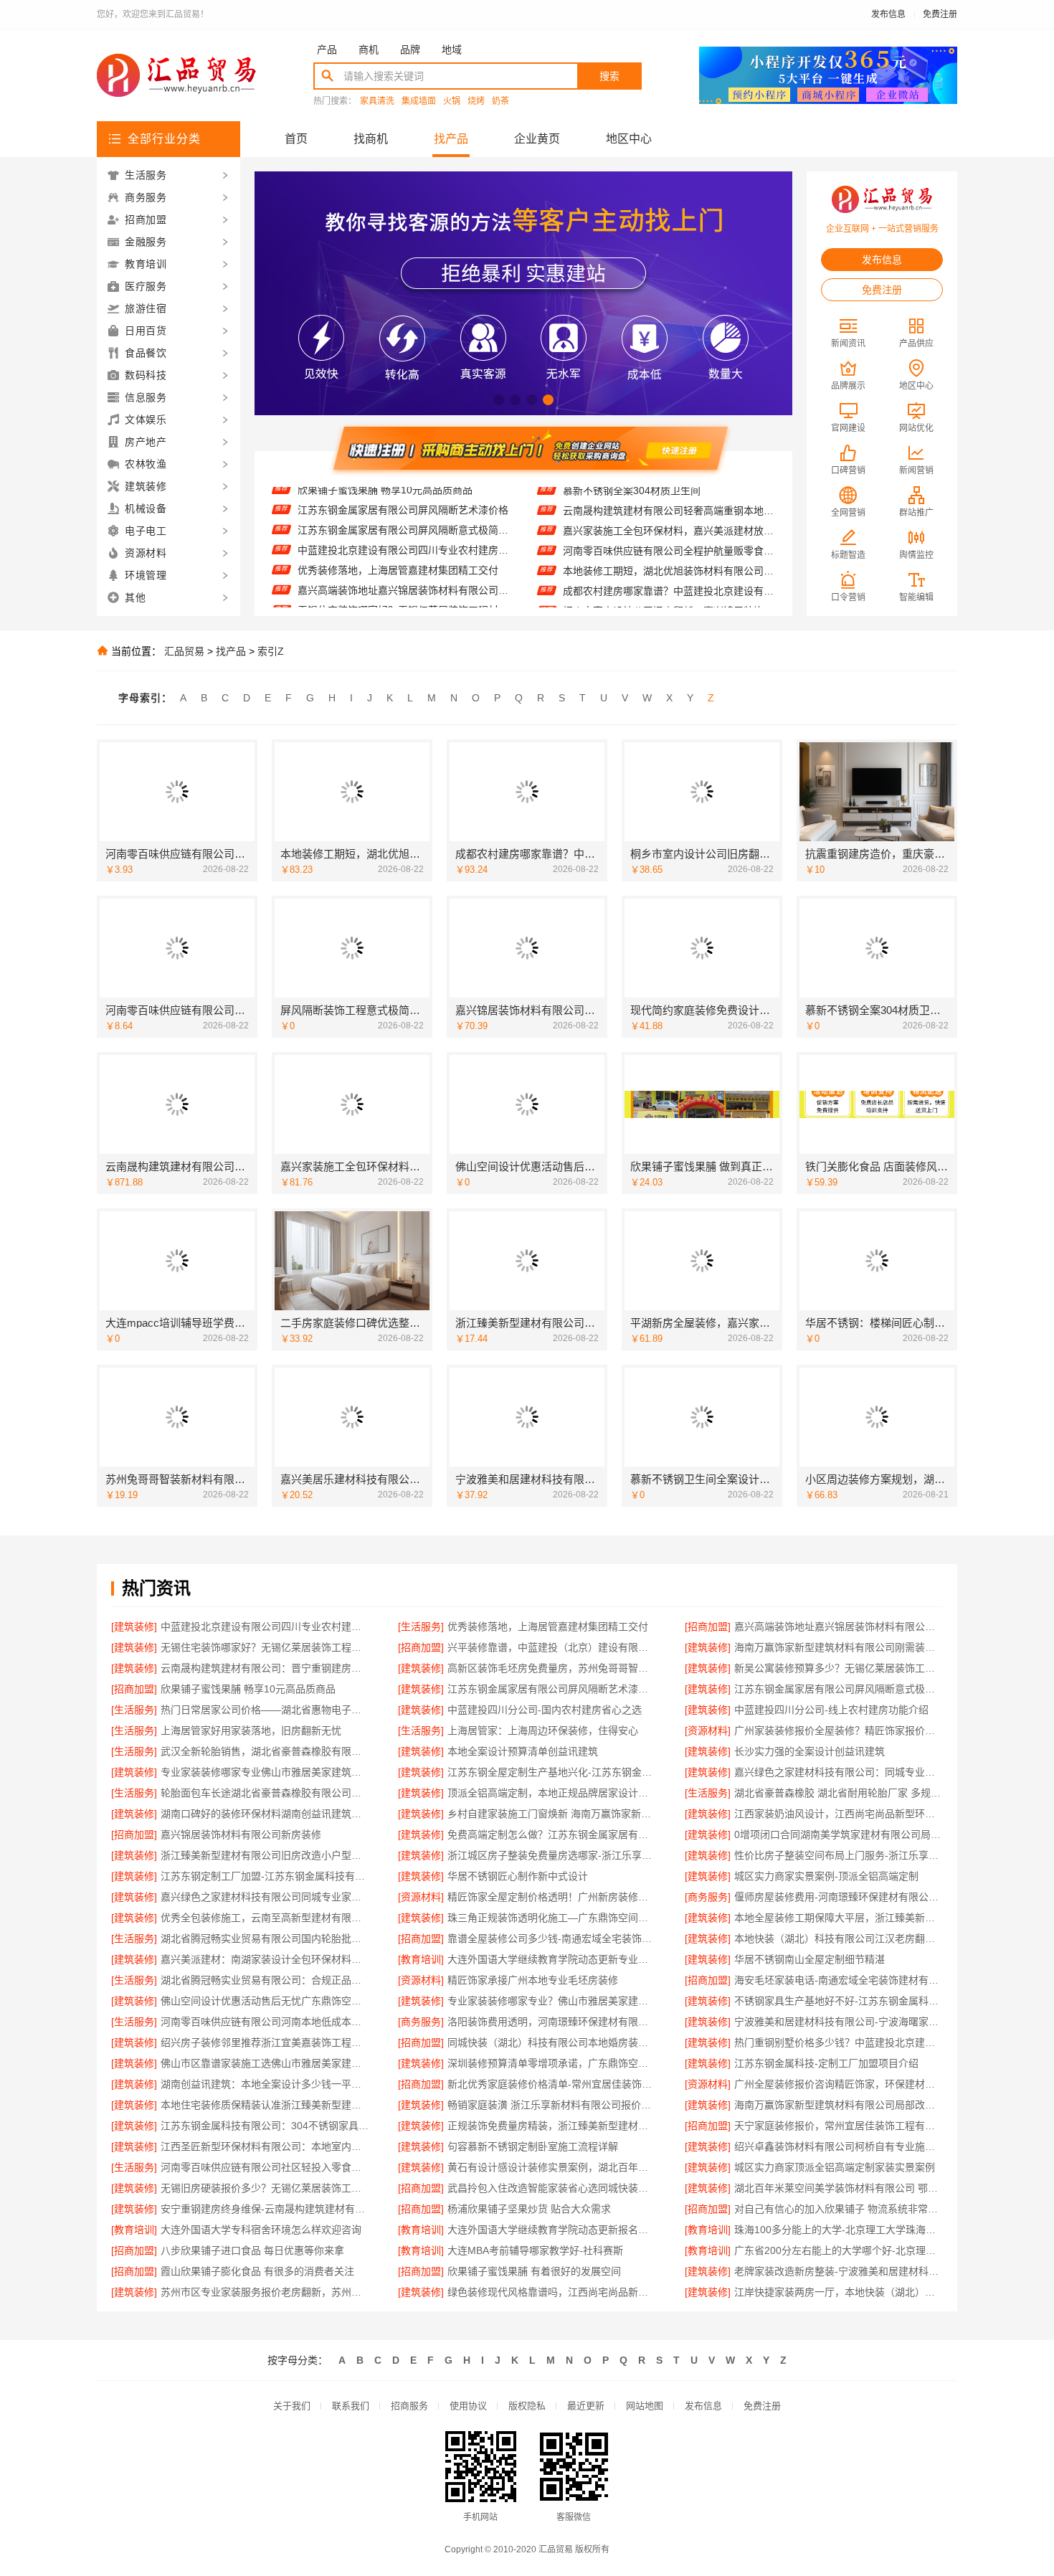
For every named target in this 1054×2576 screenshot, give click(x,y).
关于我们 (292, 2406)
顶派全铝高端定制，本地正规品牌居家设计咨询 (552, 1793)
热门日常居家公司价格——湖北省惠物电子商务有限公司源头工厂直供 (265, 1710)
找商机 (371, 139)
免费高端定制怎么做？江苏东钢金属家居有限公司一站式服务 (552, 1834)
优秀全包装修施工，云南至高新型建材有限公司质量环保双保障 (265, 1918)
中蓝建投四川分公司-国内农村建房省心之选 (545, 1710)
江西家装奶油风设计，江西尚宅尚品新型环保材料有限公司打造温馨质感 (839, 1814)
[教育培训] (421, 1959)
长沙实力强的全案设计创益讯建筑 (810, 1751)
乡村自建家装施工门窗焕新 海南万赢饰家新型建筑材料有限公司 (552, 1814)
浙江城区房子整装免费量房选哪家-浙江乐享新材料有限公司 (552, 1855)
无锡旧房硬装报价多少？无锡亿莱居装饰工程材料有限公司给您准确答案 (265, 2188)
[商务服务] (708, 1897)
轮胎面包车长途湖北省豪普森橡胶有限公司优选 (265, 1793)
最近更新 (586, 2406)
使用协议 (468, 2406)
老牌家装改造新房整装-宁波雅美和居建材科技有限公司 (839, 2271)
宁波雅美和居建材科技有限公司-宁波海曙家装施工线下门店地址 (839, 2022)
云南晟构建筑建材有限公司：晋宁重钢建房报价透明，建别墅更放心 (265, 1668)
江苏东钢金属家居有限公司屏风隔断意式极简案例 (403, 497)
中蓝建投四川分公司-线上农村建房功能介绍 (831, 1710)
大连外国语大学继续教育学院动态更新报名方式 (552, 2230)
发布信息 (888, 14)
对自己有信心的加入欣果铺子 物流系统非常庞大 (839, 2209)
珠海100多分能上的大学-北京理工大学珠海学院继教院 (839, 2230)
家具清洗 (377, 101)
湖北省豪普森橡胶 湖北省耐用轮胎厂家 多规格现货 (839, 1793)
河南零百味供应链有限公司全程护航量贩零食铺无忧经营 (669, 518)
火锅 (452, 101)
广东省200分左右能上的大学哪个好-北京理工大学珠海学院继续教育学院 (839, 2250)
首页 (296, 139)
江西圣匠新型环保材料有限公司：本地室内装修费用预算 (265, 2146)
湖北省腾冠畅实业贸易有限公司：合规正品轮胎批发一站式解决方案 (265, 1980)
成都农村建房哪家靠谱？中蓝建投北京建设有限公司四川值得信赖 (669, 559)
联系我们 (351, 2406)
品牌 (410, 49)
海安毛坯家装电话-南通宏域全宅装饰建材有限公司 (839, 1980)
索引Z (271, 651)
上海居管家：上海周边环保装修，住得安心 (543, 1730)
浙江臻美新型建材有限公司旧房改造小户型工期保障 (265, 1855)
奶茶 (500, 101)
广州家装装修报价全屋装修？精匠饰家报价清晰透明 (839, 1730)
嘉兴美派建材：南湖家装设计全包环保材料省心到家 (265, 1959)
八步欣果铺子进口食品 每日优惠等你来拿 (252, 2250)
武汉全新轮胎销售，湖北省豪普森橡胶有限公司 (265, 1751)
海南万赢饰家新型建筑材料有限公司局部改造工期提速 (839, 2105)
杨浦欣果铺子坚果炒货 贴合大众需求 (529, 2209)
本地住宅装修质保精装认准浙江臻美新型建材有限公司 (265, 2105)
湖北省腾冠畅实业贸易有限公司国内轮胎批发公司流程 (265, 1938)
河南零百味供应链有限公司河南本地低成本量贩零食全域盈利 (265, 2022)
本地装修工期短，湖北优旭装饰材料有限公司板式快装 (669, 539)
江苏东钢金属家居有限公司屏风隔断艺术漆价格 (552, 1689)
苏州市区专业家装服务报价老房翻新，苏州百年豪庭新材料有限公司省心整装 (265, 2292)
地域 (452, 49)
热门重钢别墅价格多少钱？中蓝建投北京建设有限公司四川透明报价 (839, 2042)
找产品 (451, 139)
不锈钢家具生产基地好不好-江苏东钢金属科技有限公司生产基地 (839, 2001)
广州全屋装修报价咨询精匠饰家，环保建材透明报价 (839, 2084)
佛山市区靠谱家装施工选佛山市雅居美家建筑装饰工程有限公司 (265, 2063)
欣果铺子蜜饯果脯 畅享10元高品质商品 (248, 1689)
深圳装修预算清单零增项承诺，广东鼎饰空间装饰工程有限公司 (552, 2063)
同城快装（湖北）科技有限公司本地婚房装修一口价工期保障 (552, 2042)
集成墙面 (419, 101)
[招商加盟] (708, 1626)
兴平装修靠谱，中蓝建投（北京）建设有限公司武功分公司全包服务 (403, 597)
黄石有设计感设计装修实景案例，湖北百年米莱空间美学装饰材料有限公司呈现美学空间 (552, 2167)
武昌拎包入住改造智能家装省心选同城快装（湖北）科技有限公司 (552, 2188)
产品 (327, 49)
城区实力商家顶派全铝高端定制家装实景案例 (835, 2167)
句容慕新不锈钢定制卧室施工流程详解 (533, 2146)
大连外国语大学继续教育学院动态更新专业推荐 (552, 1959)
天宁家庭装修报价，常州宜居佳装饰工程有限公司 (839, 2126)
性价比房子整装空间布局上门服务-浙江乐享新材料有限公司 (839, 1855)
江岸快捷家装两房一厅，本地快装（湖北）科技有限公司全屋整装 (839, 2292)
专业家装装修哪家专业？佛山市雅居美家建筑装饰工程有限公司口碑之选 (552, 2001)
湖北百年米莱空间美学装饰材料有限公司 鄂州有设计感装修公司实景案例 (839, 2188)
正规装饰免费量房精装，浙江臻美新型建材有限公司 (552, 2126)
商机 (369, 49)
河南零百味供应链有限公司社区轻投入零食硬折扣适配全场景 (265, 2167)
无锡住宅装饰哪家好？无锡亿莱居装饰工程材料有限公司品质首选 (403, 577)
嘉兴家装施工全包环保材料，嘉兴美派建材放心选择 (669, 498)
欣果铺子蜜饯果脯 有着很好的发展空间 (534, 2271)
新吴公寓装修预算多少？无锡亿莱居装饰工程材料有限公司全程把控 (839, 1668)
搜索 (609, 76)
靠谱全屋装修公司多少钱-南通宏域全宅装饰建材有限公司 (552, 1938)
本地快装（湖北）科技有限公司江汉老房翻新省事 (839, 1938)
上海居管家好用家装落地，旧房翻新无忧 (251, 1730)
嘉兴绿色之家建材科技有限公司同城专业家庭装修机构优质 (265, 1897)
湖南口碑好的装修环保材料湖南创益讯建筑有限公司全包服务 (265, 1814)
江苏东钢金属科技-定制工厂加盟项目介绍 (826, 2063)
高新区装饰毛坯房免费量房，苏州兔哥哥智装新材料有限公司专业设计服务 (552, 1668)
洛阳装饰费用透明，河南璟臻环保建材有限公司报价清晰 (552, 2022)
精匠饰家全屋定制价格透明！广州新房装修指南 (552, 1897)
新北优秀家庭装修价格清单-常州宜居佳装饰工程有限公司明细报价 (552, 2084)
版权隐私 (527, 2406)
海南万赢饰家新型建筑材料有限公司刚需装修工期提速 (839, 1647)
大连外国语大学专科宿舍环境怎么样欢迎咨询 (261, 2230)
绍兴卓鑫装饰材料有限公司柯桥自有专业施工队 (839, 2146)
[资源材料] (708, 1730)
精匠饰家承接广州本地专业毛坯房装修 (533, 1980)
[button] (499, 400)
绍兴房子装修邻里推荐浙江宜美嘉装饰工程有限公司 (265, 2042)
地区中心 (629, 139)
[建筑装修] (134, 1626)
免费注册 (940, 14)
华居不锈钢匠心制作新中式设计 (518, 1876)
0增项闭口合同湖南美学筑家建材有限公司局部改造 (839, 1834)
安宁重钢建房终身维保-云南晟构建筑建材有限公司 (265, 2209)
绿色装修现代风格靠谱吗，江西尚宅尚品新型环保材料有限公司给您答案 (552, 2292)
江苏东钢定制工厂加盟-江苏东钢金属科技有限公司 (265, 1876)
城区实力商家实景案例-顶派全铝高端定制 (826, 1876)
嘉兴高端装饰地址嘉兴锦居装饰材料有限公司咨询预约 (403, 557)
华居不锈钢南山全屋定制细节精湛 (810, 1959)
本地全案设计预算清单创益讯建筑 (523, 1751)
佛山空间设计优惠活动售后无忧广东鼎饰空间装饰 (265, 2001)
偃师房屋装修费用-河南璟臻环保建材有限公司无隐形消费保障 (839, 1897)
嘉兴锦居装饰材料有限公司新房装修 (241, 1834)
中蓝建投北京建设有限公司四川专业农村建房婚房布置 (403, 517)
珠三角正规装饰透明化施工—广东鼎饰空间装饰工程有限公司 (552, 1918)
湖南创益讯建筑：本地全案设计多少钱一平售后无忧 (265, 2084)
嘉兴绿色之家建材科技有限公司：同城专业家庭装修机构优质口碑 (839, 1772)
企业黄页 (537, 139)
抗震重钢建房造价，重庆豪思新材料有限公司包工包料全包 (669, 599)
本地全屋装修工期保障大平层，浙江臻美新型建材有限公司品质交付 (839, 1918)
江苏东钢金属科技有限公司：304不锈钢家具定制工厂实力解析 (265, 2126)
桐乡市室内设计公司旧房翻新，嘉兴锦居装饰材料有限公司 (669, 579)
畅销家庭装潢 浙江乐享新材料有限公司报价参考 (552, 2105)
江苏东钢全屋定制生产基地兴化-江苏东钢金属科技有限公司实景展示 (552, 1772)
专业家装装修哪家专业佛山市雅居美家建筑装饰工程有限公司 (265, 1772)
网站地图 (645, 2406)
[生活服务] (421, 1626)
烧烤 (476, 101)
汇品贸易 (184, 651)
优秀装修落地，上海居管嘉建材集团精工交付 (398, 537)
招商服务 (409, 2406)
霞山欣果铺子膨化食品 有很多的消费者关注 (257, 2271)
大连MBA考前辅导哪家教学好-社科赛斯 (535, 2250)
